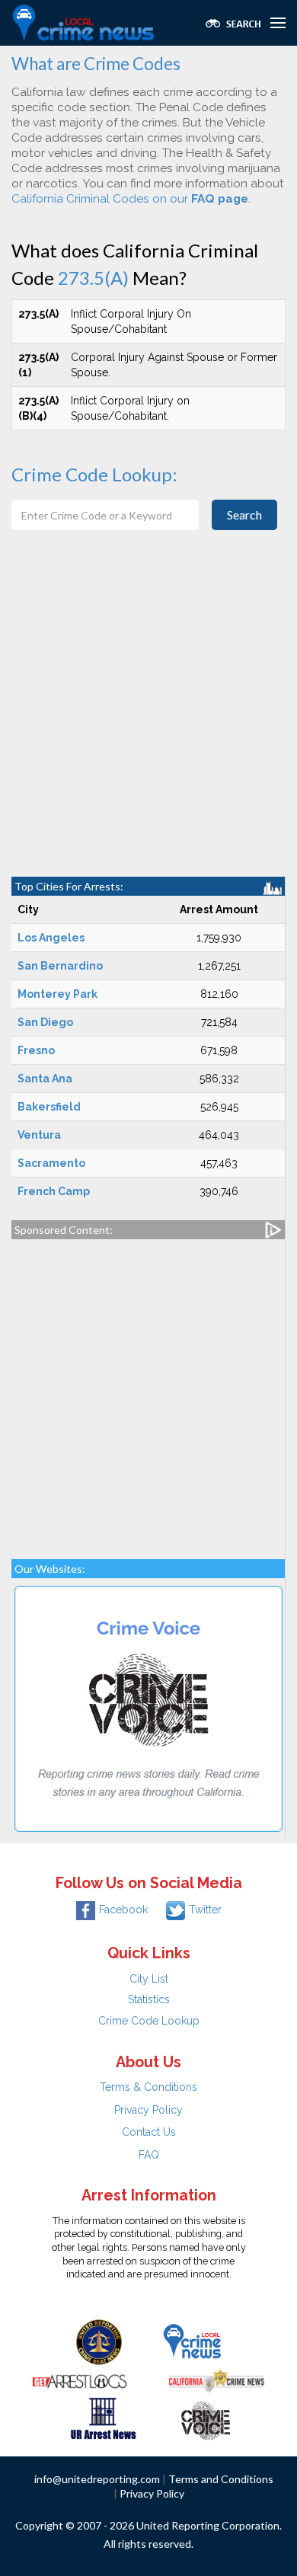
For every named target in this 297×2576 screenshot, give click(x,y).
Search (244, 515)
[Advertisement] (148, 721)
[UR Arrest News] (103, 2418)
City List (149, 1979)
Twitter (205, 1910)
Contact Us (149, 2132)
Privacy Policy (148, 2110)
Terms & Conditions (148, 2087)
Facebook (123, 1910)
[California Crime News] (217, 2379)
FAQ (149, 2155)
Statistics (149, 1999)
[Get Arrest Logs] (80, 2379)
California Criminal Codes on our (130, 199)
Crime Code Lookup (149, 2021)
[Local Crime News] (192, 2341)
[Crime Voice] (206, 2418)
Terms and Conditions (221, 2479)
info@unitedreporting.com (97, 2479)
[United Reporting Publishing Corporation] (99, 2341)
